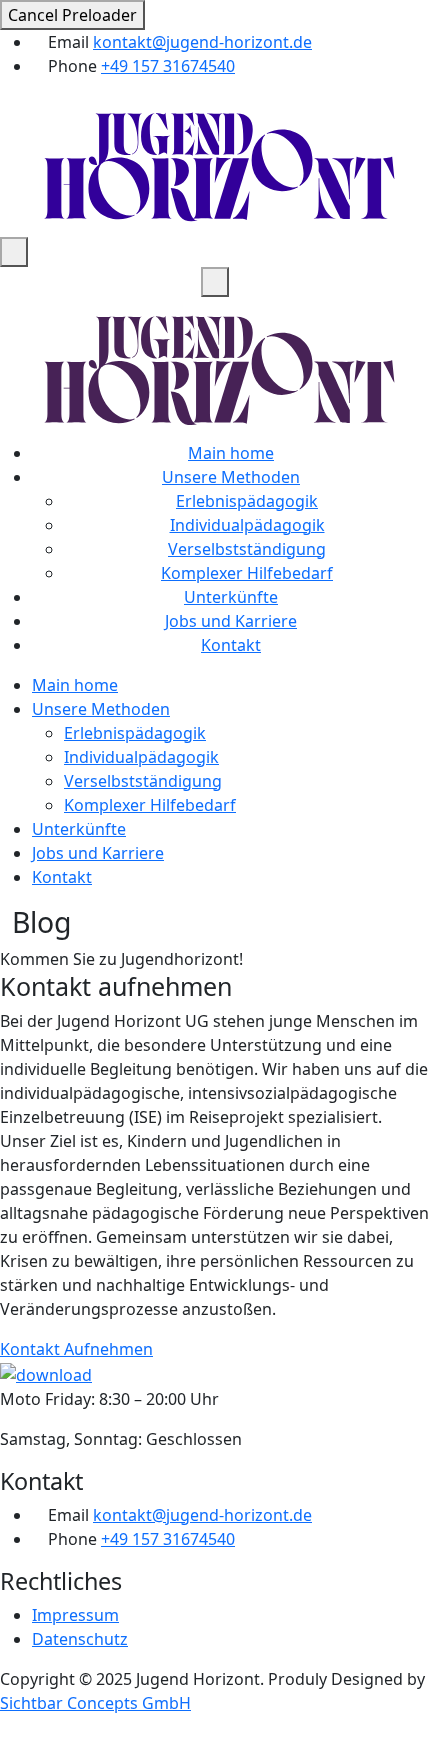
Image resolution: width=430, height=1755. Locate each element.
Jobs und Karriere (231, 621)
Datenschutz (80, 1639)
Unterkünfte (231, 597)
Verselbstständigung (247, 549)
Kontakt (231, 645)
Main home (231, 453)
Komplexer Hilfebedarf (247, 573)
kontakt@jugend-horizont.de (202, 42)
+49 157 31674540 (168, 66)
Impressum (75, 1615)
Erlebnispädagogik (247, 501)
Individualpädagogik (247, 525)
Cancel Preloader (72, 15)
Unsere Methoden (231, 477)
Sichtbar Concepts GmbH (95, 1703)
